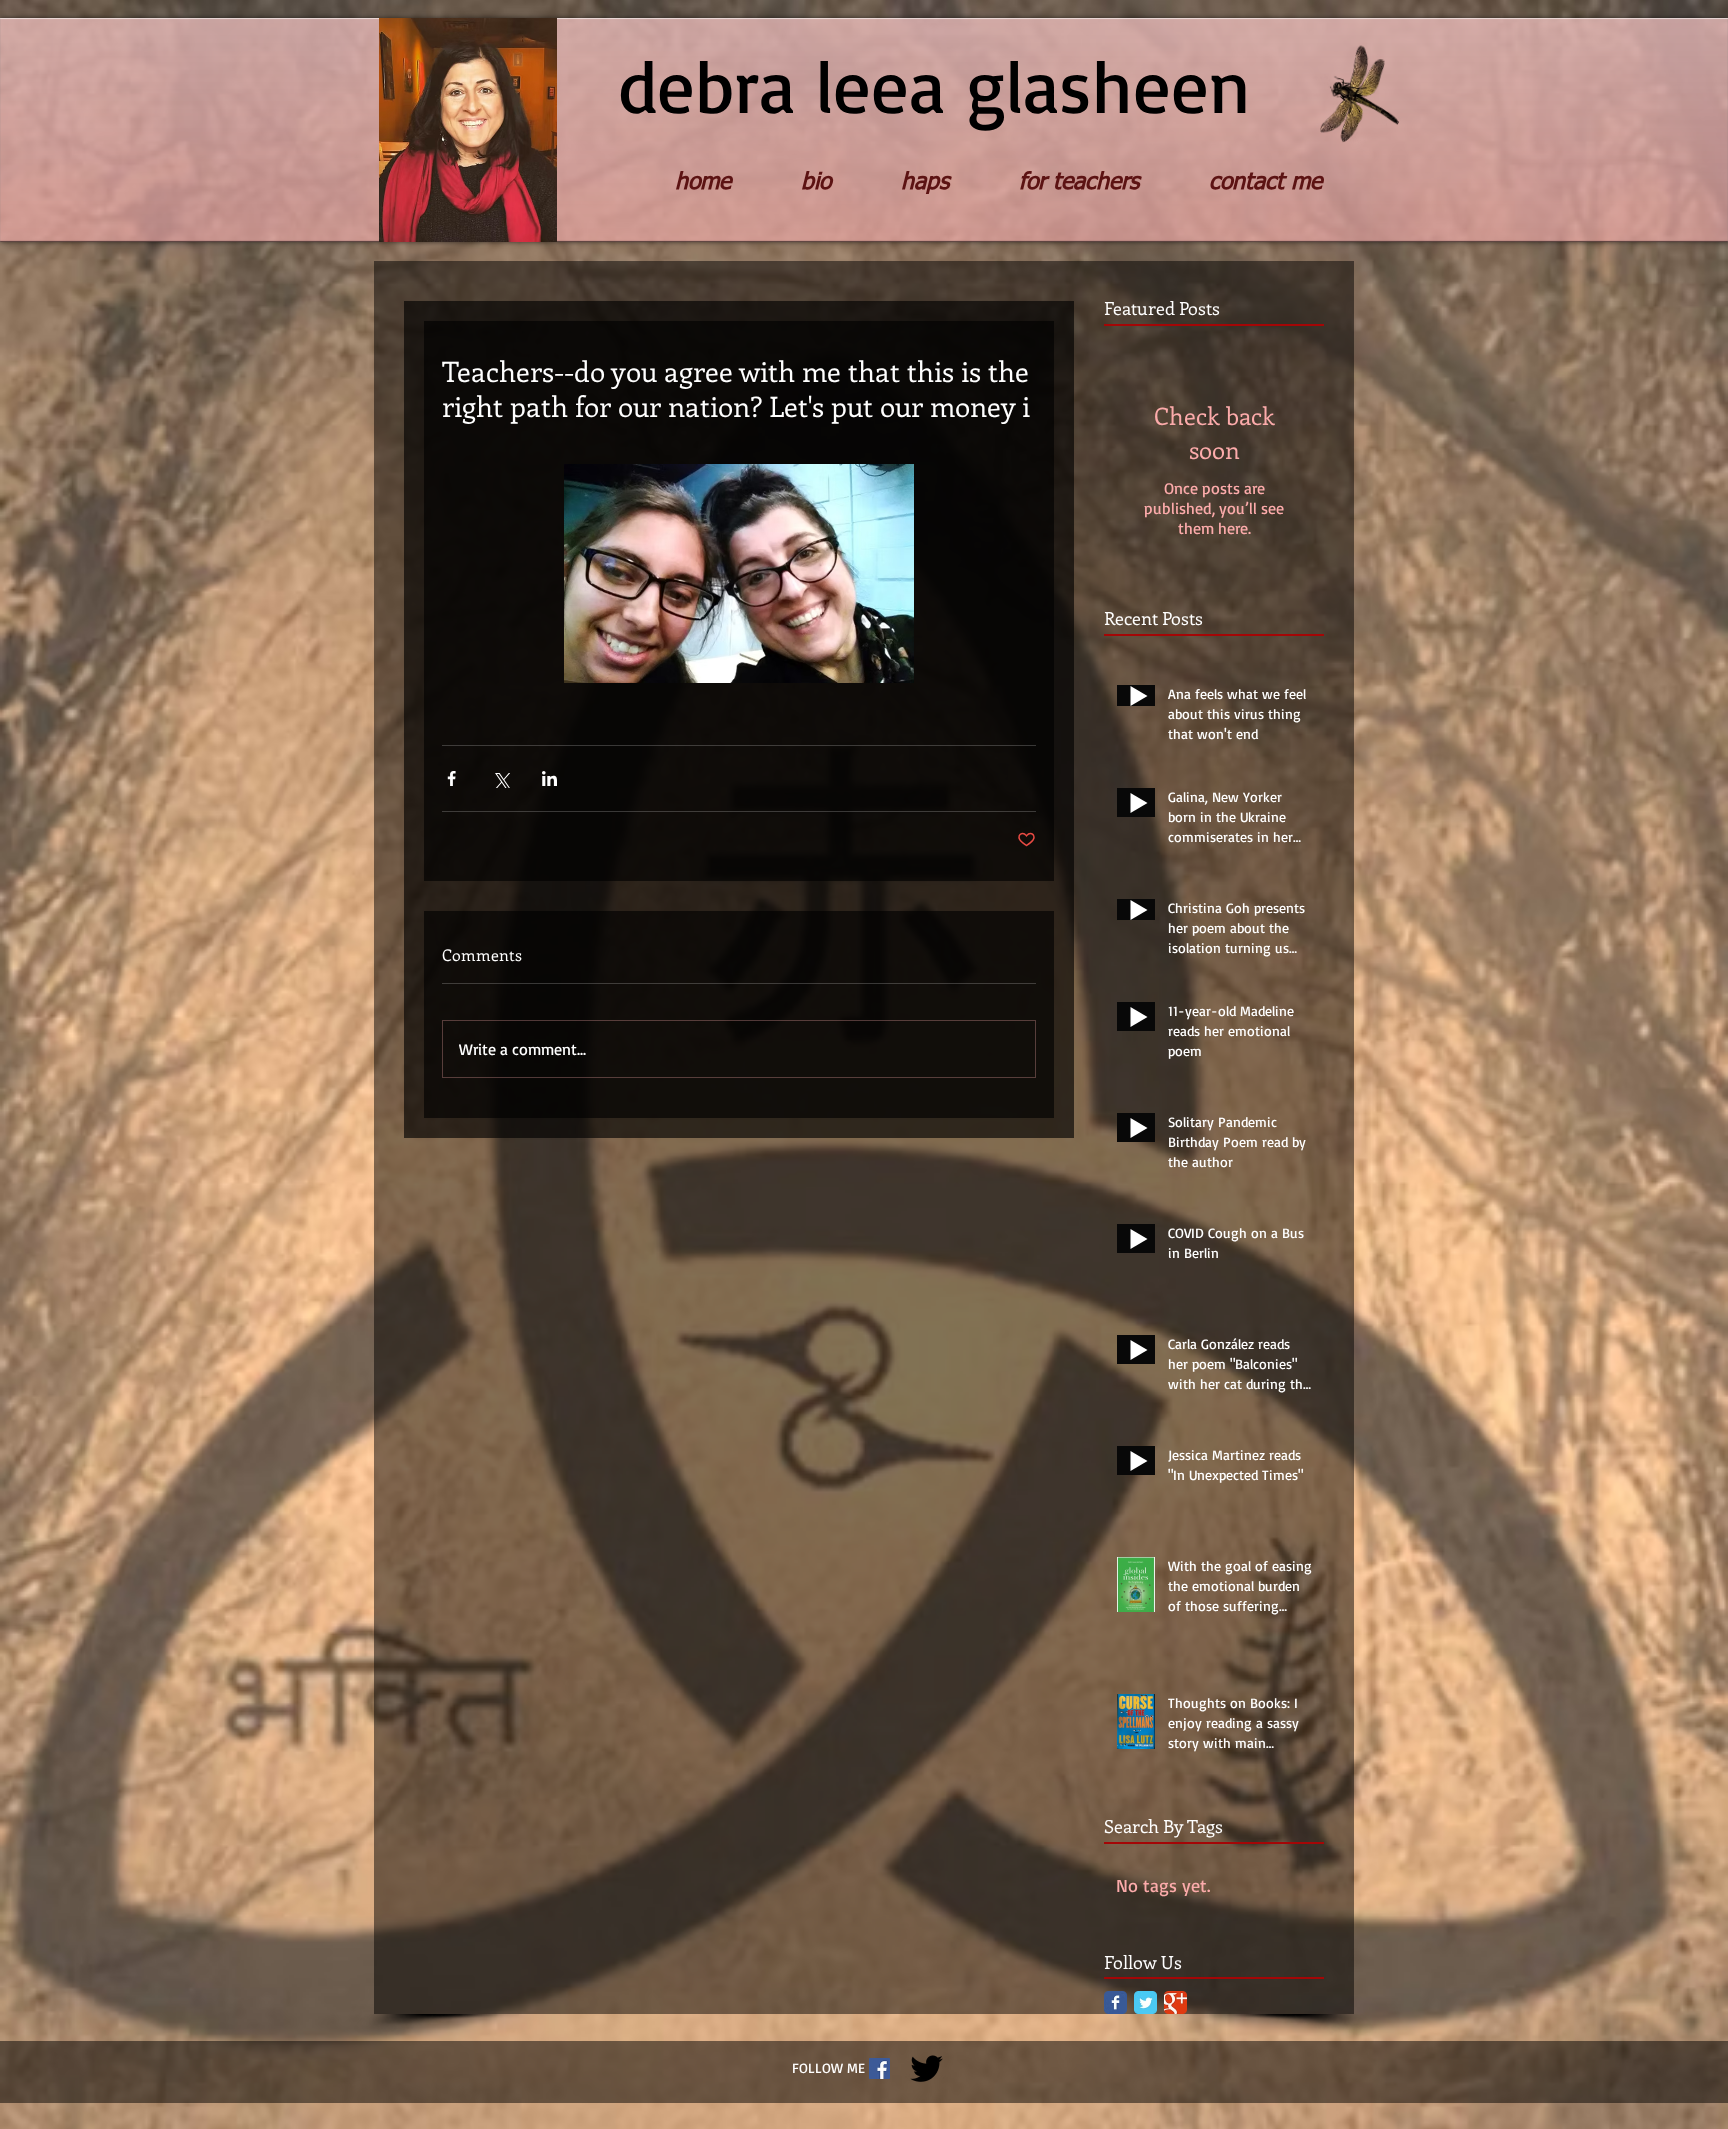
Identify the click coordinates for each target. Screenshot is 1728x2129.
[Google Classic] (1175, 2002)
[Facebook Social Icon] (879, 2068)
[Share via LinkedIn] (549, 778)
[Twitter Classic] (1145, 2002)
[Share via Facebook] (451, 778)
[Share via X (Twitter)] (500, 778)
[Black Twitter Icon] (926, 2068)
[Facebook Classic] (1115, 2002)
